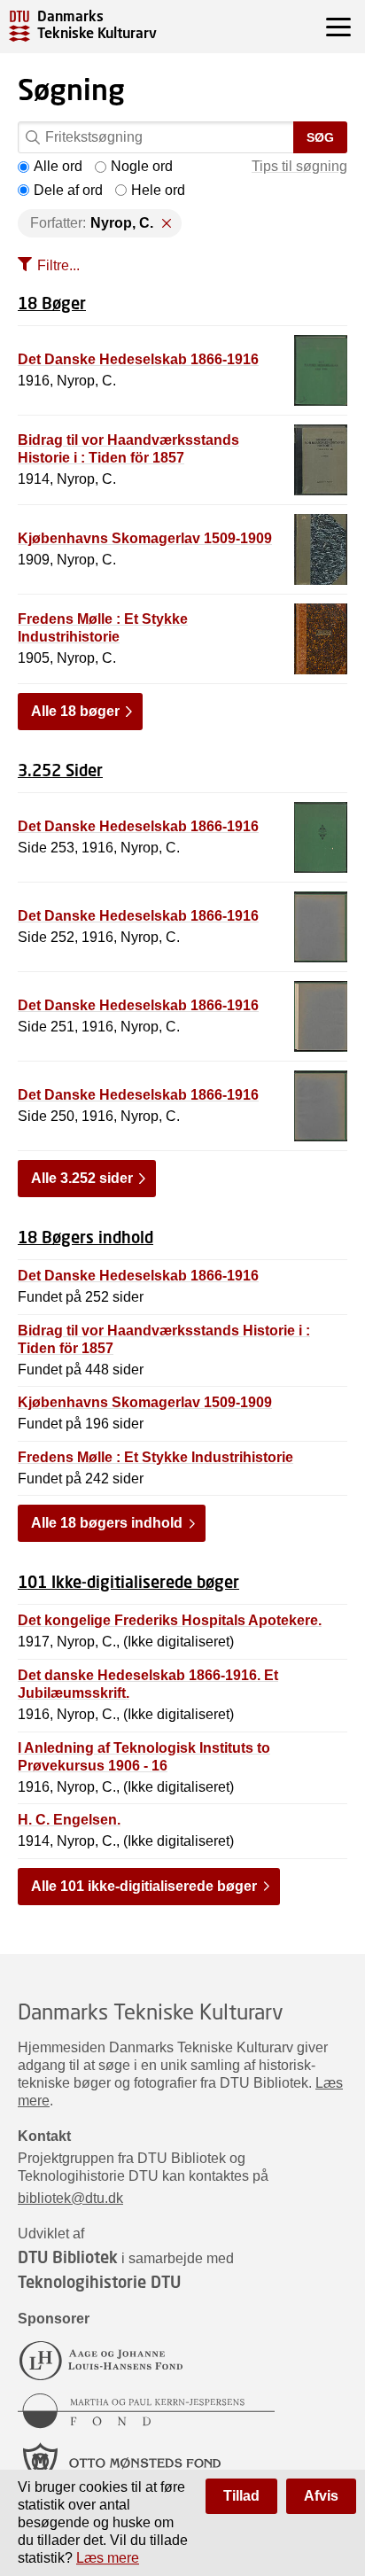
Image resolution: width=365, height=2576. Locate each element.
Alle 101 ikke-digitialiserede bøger (144, 1886)
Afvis (321, 2496)
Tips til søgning (299, 166)
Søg (320, 137)
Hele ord (158, 190)
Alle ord (58, 166)
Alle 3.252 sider (82, 1178)
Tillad (241, 2496)
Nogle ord (142, 166)
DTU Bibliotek (68, 2257)
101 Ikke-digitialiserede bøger (128, 1582)
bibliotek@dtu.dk (70, 2198)
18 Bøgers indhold (85, 1237)
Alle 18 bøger (75, 711)
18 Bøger (52, 303)
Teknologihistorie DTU (99, 2282)
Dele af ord (68, 190)
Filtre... (58, 265)
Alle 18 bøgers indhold (107, 1523)
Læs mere (108, 2558)
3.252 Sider (60, 770)
